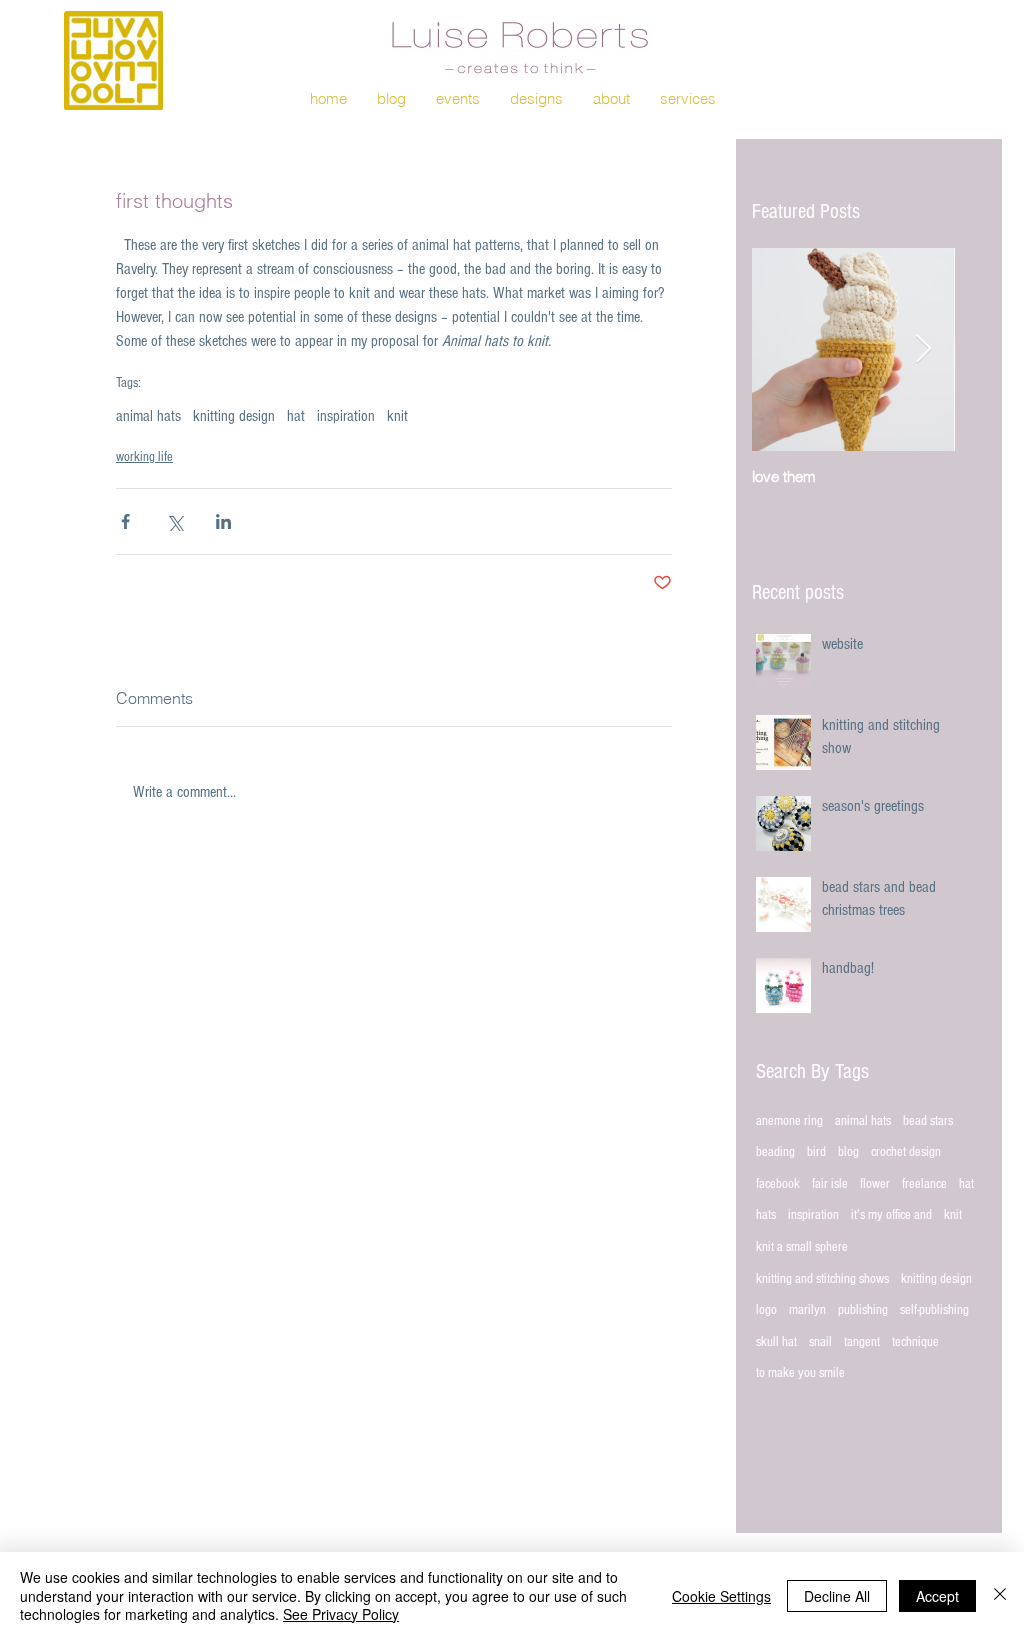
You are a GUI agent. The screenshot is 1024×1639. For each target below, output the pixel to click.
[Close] (1000, 1595)
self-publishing (934, 1310)
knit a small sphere (802, 1247)
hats (766, 1215)
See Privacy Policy (341, 1614)
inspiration (346, 416)
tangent (862, 1342)
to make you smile (800, 1373)
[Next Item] (923, 349)
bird (816, 1152)
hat (296, 416)
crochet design (906, 1152)
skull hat (776, 1342)
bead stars (928, 1121)
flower (875, 1184)
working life (144, 457)
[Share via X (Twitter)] (174, 521)
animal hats (148, 416)
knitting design (234, 416)
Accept (937, 1596)
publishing (863, 1310)
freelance (924, 1184)
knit (397, 416)
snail (820, 1342)
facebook (778, 1184)
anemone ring (789, 1121)
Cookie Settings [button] (721, 1596)
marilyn (807, 1310)
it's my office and (891, 1215)
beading (775, 1152)
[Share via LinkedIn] (223, 521)
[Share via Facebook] (125, 521)
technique (915, 1342)
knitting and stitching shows (822, 1279)
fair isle (830, 1184)
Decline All (837, 1596)
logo (766, 1310)
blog (848, 1152)
